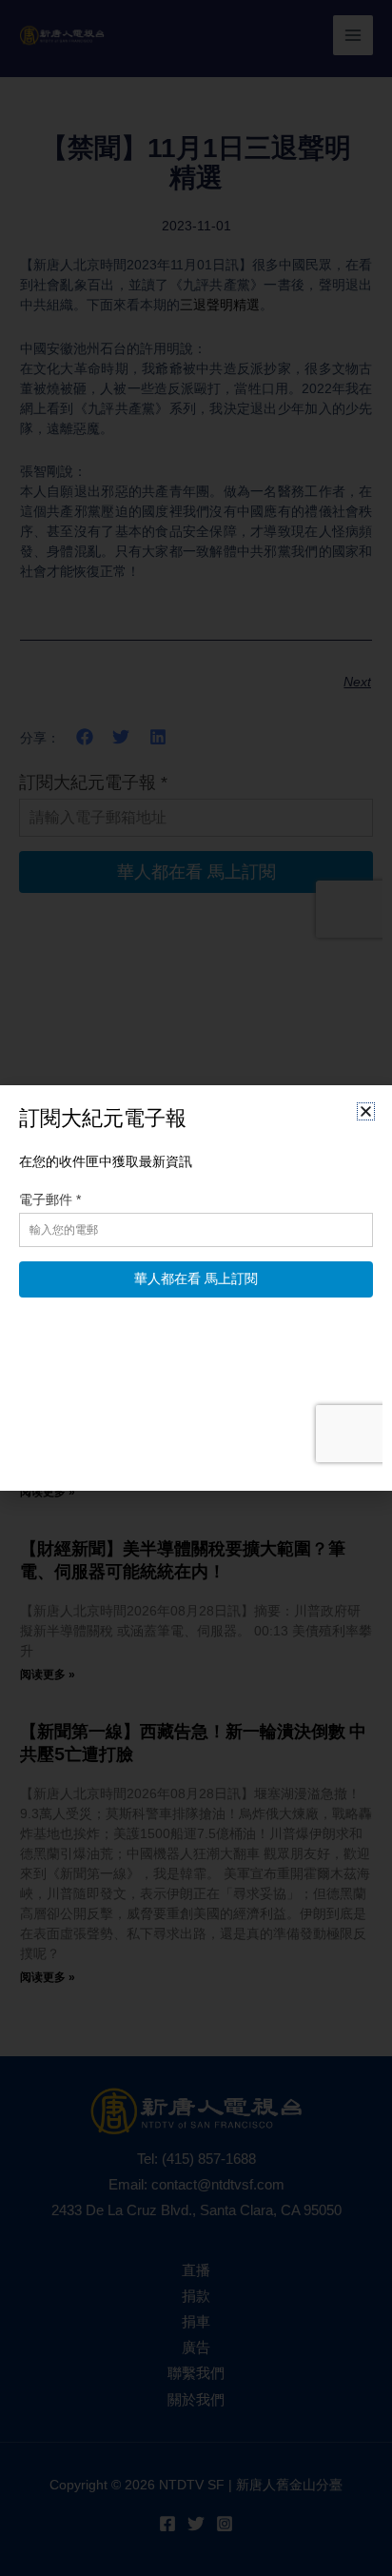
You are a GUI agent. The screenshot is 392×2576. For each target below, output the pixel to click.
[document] (196, 1288)
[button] (366, 1111)
